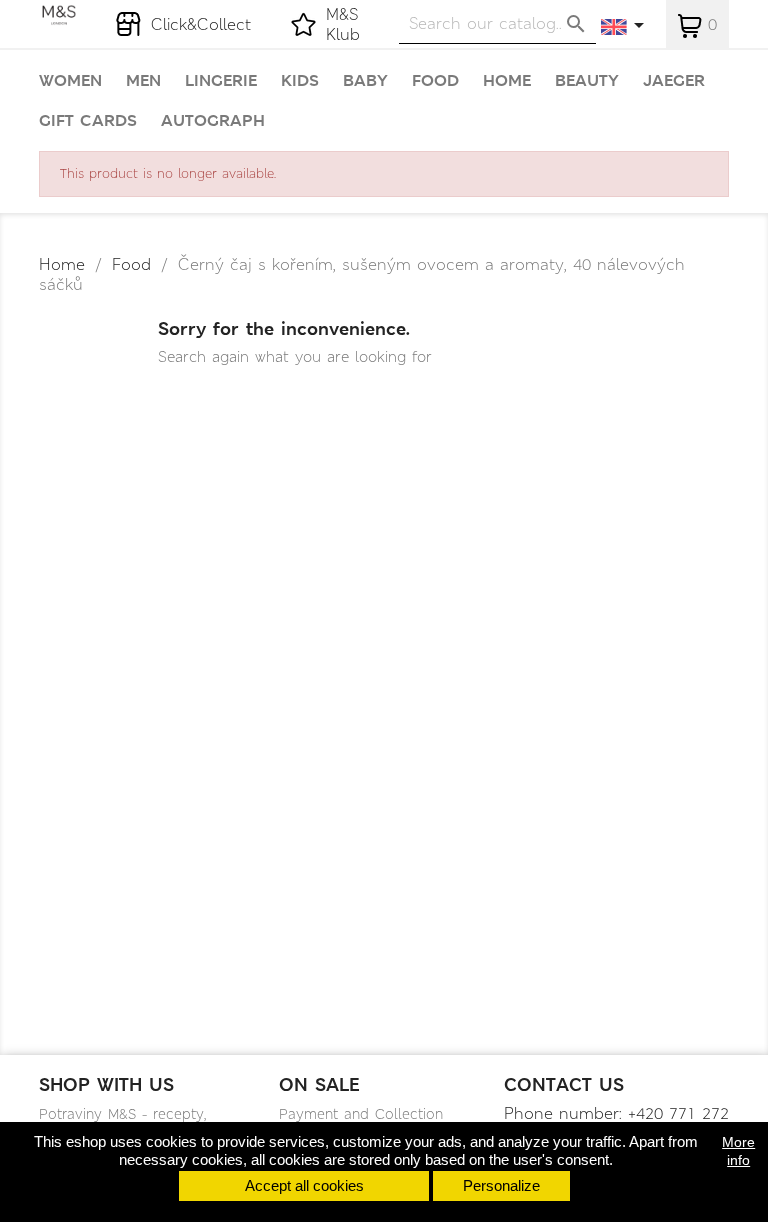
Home (507, 81)
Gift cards (88, 121)
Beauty (587, 81)
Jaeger (674, 81)
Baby (365, 81)
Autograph (213, 121)
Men (143, 81)
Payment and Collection (361, 1114)
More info (738, 1151)
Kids (300, 81)
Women (70, 81)
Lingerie (221, 81)
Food (435, 81)
